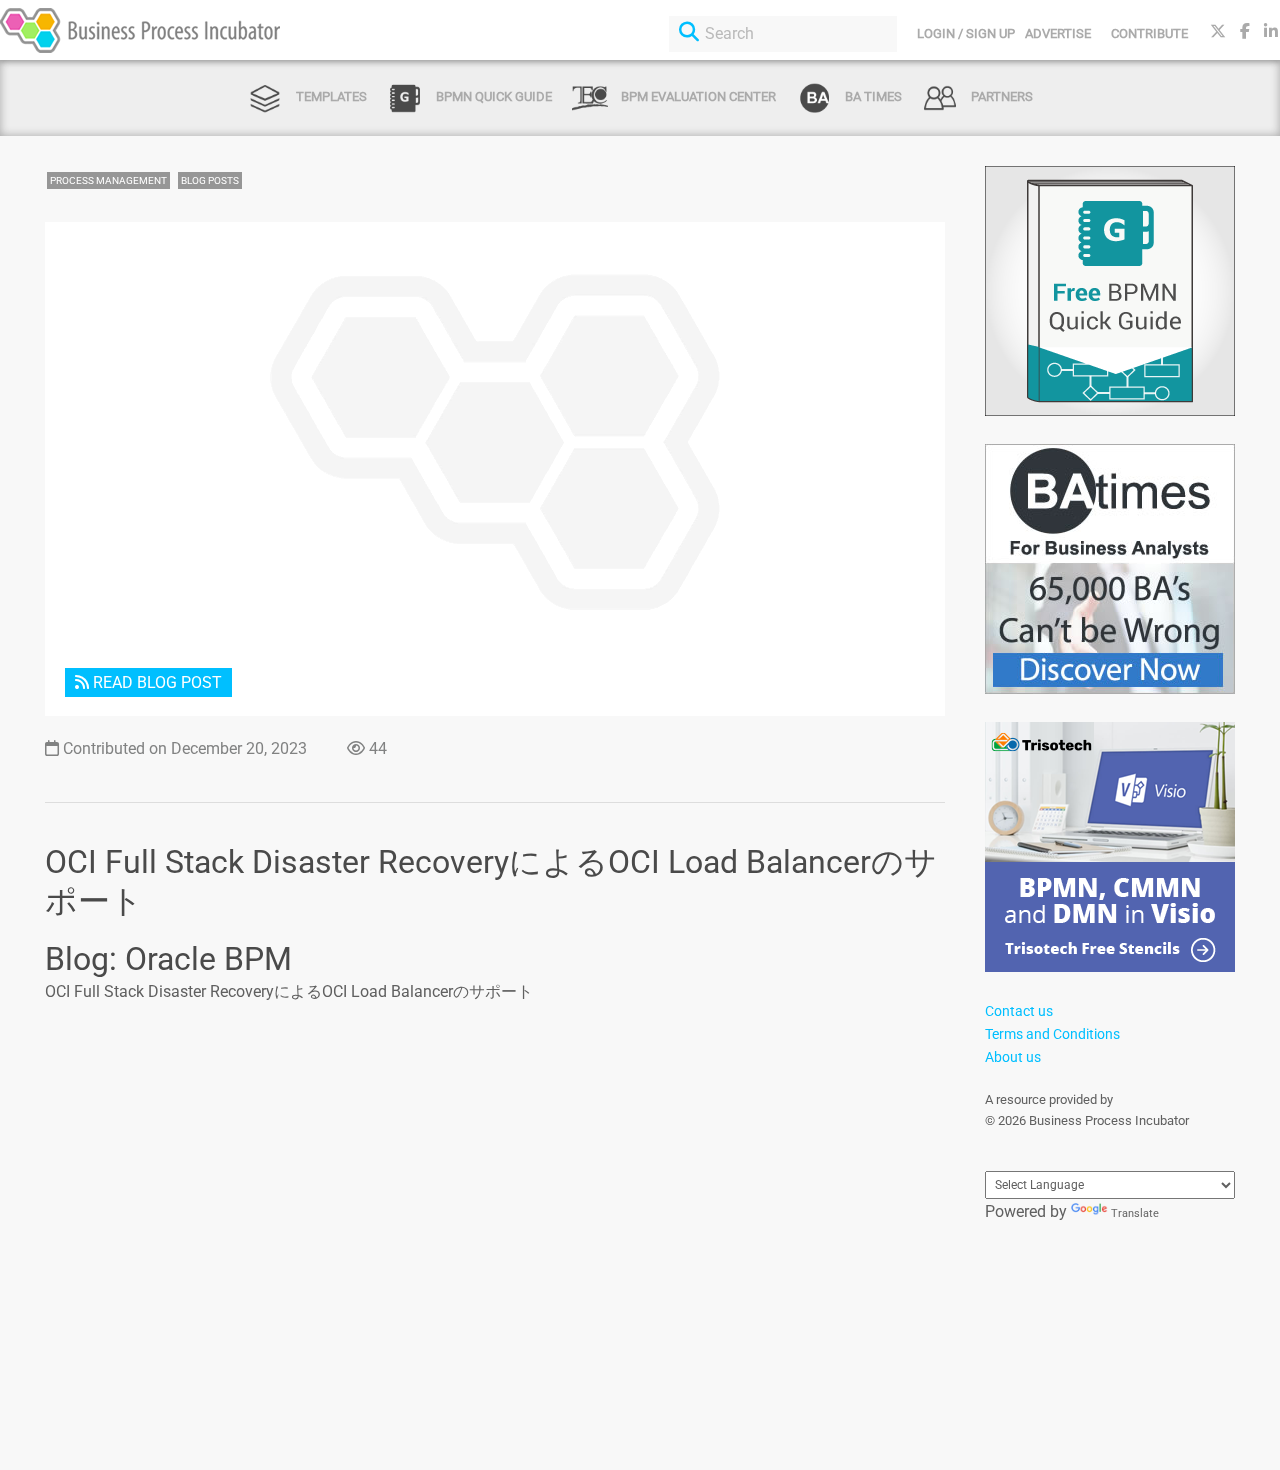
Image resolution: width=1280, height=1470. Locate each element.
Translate (1135, 1213)
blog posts (210, 180)
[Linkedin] (1271, 31)
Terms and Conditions (1052, 1034)
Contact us (1019, 1011)
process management (108, 180)
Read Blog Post (155, 682)
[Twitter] (1218, 31)
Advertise (1058, 33)
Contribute (1149, 33)
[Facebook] (1245, 31)
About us (1013, 1057)
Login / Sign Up (966, 33)
